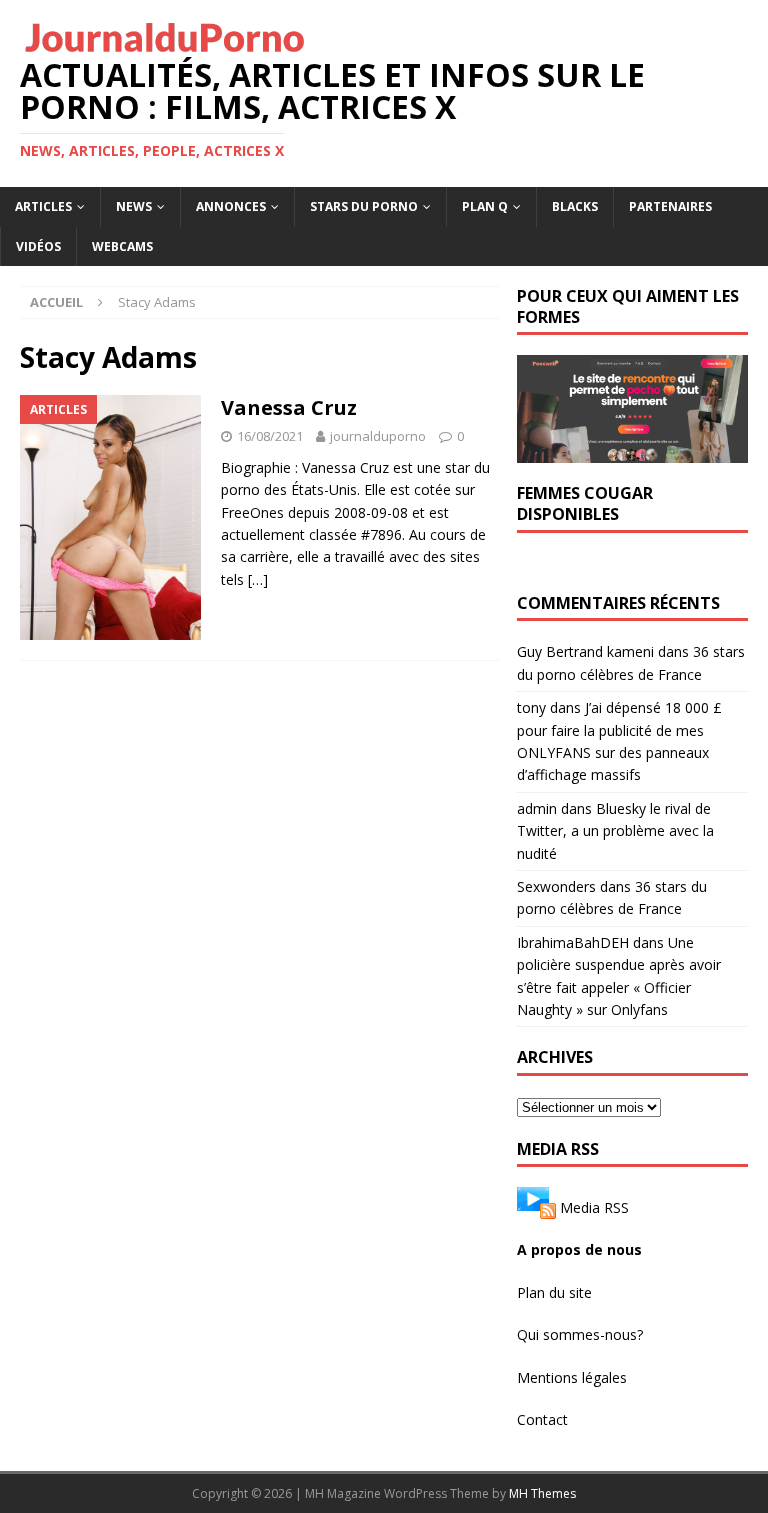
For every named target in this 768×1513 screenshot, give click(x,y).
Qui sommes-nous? (580, 1334)
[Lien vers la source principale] (536, 1207)
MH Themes (542, 1493)
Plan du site (554, 1292)
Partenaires (670, 206)
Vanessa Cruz (289, 407)
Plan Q (485, 206)
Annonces (231, 206)
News (134, 206)
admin (537, 808)
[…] (258, 579)
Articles (43, 206)
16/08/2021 (270, 436)
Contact (542, 1419)
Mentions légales (572, 1377)
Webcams (122, 246)
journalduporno (378, 436)
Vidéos (38, 246)
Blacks (575, 206)
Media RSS (594, 1207)
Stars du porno (364, 206)
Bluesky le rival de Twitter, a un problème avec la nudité (615, 831)
